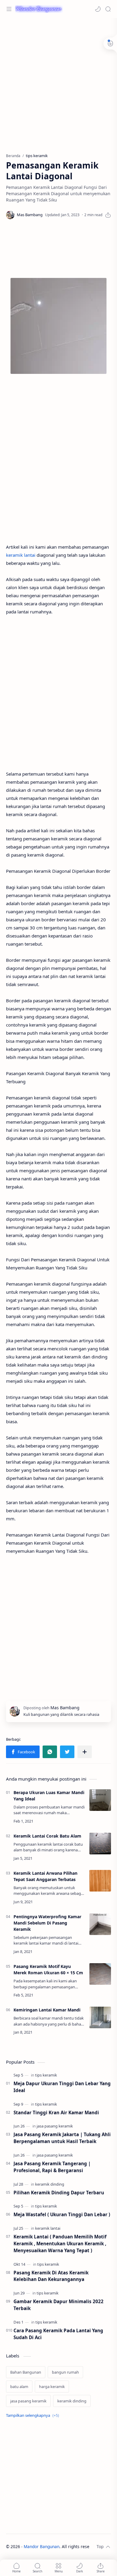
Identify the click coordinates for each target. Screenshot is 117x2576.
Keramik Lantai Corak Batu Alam (47, 1836)
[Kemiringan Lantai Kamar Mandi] (100, 2017)
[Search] (108, 9)
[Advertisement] (58, 82)
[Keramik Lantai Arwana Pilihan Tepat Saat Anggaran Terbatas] (100, 1881)
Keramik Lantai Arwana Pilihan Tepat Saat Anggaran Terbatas (45, 1876)
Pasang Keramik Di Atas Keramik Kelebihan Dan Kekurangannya (51, 2276)
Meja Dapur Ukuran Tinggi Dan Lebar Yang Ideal (62, 2087)
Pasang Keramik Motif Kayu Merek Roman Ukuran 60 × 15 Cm (48, 1969)
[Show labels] (34, 2415)
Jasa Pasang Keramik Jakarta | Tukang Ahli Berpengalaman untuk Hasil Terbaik (62, 2138)
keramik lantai (21, 555)
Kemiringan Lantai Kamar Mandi (47, 2010)
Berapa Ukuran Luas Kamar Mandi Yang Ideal (49, 1796)
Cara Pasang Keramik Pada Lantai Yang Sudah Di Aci (58, 2334)
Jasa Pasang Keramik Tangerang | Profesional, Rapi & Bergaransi (52, 2167)
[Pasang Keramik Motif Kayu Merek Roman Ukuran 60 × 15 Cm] (100, 1974)
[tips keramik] (46, 2075)
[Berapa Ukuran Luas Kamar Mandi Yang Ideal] (100, 1800)
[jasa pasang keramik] (55, 2126)
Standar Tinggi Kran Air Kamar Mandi (56, 2112)
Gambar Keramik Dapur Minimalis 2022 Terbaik (58, 2305)
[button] (98, 9)
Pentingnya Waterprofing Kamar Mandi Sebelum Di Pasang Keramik (47, 1923)
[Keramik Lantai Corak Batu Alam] (100, 1844)
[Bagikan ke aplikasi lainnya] (85, 1752)
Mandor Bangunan (42, 2546)
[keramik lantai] (48, 2228)
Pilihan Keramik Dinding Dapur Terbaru (59, 2193)
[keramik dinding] (50, 2184)
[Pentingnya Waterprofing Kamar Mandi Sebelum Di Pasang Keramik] (100, 1924)
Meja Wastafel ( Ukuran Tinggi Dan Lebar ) (62, 2214)
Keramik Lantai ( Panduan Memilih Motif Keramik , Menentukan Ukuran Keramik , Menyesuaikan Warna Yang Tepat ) (60, 2244)
